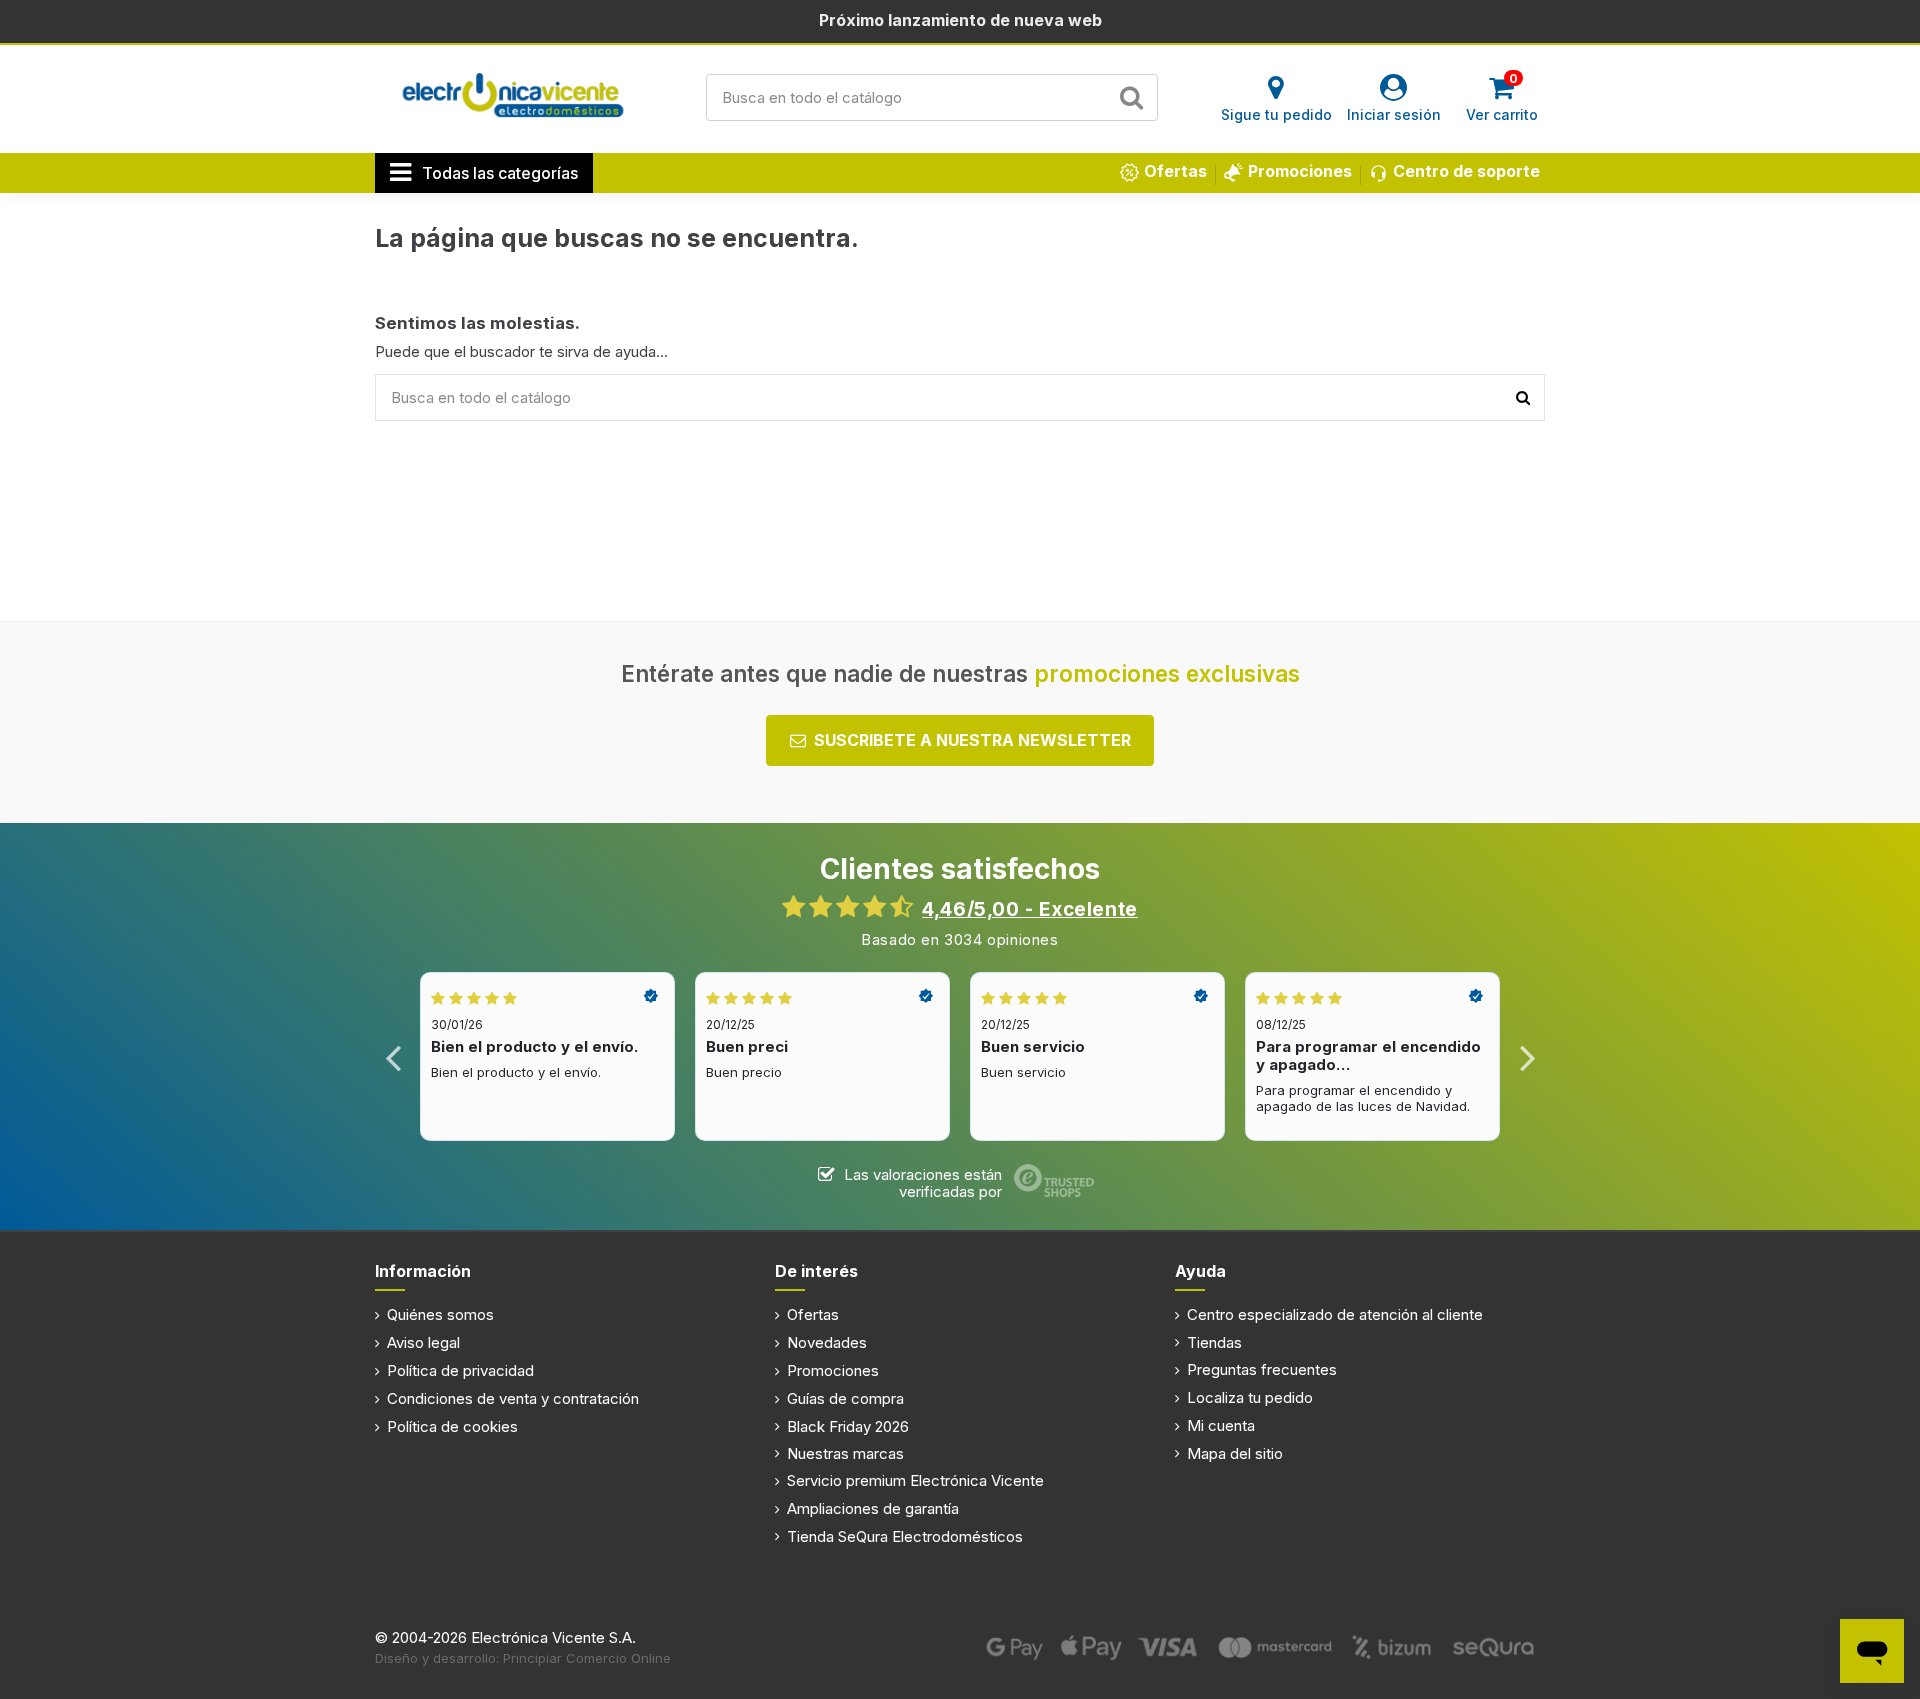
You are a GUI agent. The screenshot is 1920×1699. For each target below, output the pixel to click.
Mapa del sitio (1235, 1453)
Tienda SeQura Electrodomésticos (905, 1536)
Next (1526, 1056)
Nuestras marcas (845, 1453)
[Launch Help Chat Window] (1872, 1651)
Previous (393, 1056)
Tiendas (1214, 1342)
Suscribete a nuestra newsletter (972, 740)
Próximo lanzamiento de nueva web (960, 20)
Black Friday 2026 (848, 1426)
